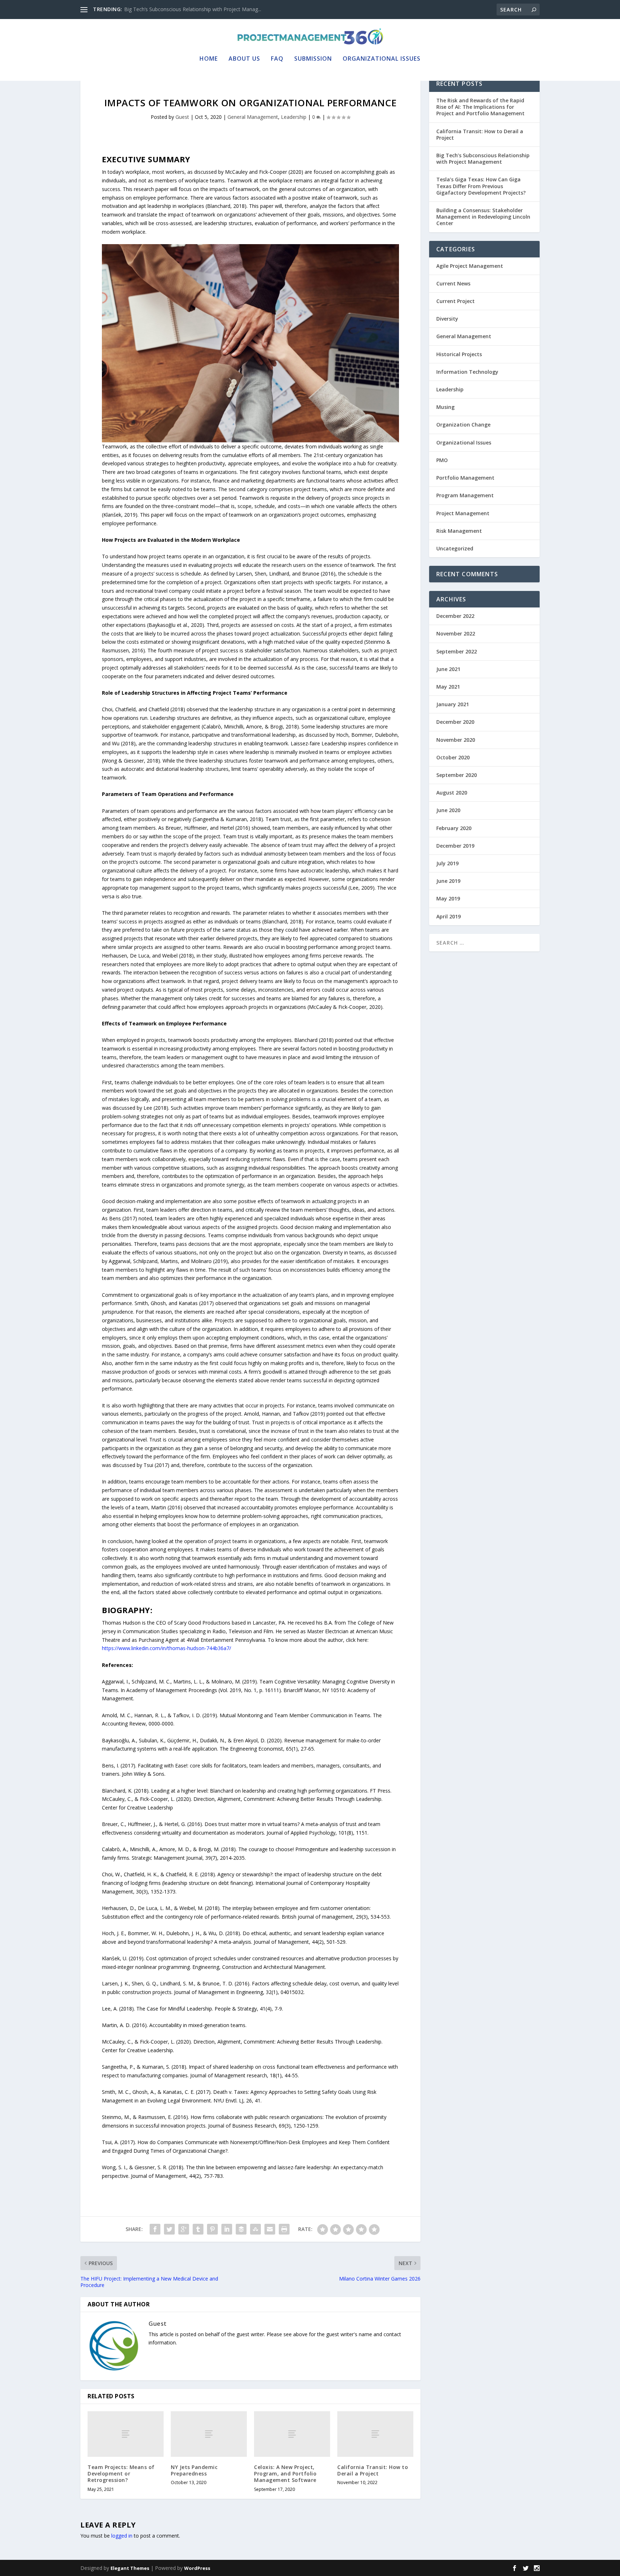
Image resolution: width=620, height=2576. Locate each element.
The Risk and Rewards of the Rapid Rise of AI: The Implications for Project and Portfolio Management (480, 107)
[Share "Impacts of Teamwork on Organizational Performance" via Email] (270, 2229)
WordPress (197, 2568)
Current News (453, 283)
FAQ (277, 59)
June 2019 (448, 881)
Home (209, 59)
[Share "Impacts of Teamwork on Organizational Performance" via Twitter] (169, 2229)
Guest (182, 117)
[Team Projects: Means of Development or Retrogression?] (126, 2434)
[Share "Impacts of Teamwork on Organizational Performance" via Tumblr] (198, 2229)
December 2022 (455, 616)
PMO (442, 460)
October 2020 (453, 757)
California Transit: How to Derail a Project (373, 2470)
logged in (122, 2536)
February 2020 (454, 828)
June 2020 (448, 810)
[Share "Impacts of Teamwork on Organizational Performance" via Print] (284, 2229)
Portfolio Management (465, 478)
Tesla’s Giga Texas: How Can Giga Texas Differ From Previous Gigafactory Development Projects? (481, 186)
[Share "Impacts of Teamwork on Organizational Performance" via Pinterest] (212, 2229)
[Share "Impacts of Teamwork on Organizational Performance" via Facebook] (155, 2229)
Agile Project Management (470, 266)
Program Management (465, 495)
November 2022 (456, 633)
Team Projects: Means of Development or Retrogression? (121, 2473)
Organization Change (463, 425)
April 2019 (448, 916)
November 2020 (456, 740)
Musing (445, 407)
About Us (244, 59)
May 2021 (448, 687)
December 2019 (455, 846)
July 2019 (447, 863)
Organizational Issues (382, 59)
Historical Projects (459, 354)
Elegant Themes (130, 2568)
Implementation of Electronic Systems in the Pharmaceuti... (193, 9)
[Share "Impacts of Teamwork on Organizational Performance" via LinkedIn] (227, 2229)
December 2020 (455, 722)
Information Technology (467, 372)
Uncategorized (455, 548)
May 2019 (448, 898)
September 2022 (457, 651)
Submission (313, 59)
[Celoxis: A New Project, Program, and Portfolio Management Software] (292, 2434)
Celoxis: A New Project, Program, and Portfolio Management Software (285, 2473)
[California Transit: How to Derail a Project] (375, 2434)
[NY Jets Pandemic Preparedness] (209, 2434)
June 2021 (448, 669)
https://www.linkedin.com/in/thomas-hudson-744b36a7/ (166, 1648)
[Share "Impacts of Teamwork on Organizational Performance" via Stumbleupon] (255, 2229)
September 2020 (457, 775)
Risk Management (459, 531)
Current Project (455, 301)
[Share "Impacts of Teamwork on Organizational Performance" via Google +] (184, 2229)
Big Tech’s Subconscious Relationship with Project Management (483, 159)
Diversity (447, 319)
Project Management (463, 513)
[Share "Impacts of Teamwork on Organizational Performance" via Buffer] (241, 2229)
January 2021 (453, 704)
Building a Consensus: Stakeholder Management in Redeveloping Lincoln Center (483, 217)
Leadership (294, 117)
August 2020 (452, 793)
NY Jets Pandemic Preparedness (194, 2470)
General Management (253, 117)
